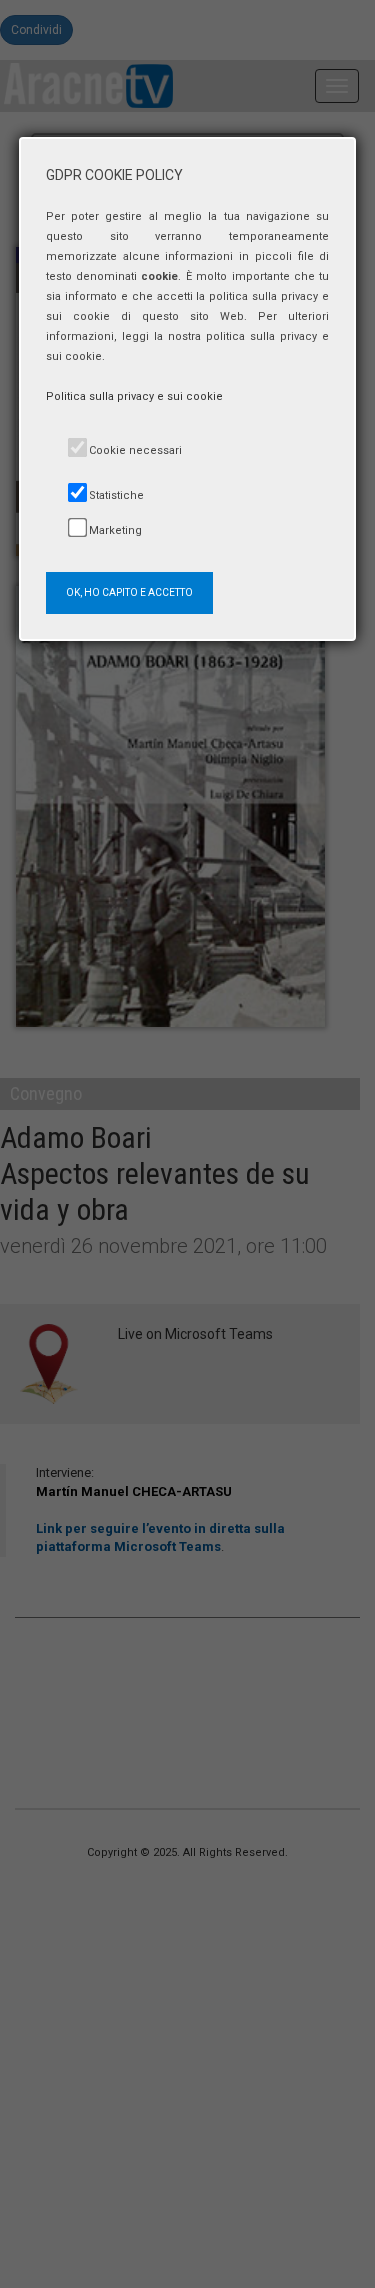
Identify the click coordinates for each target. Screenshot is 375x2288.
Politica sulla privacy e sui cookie (134, 396)
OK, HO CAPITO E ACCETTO (129, 592)
